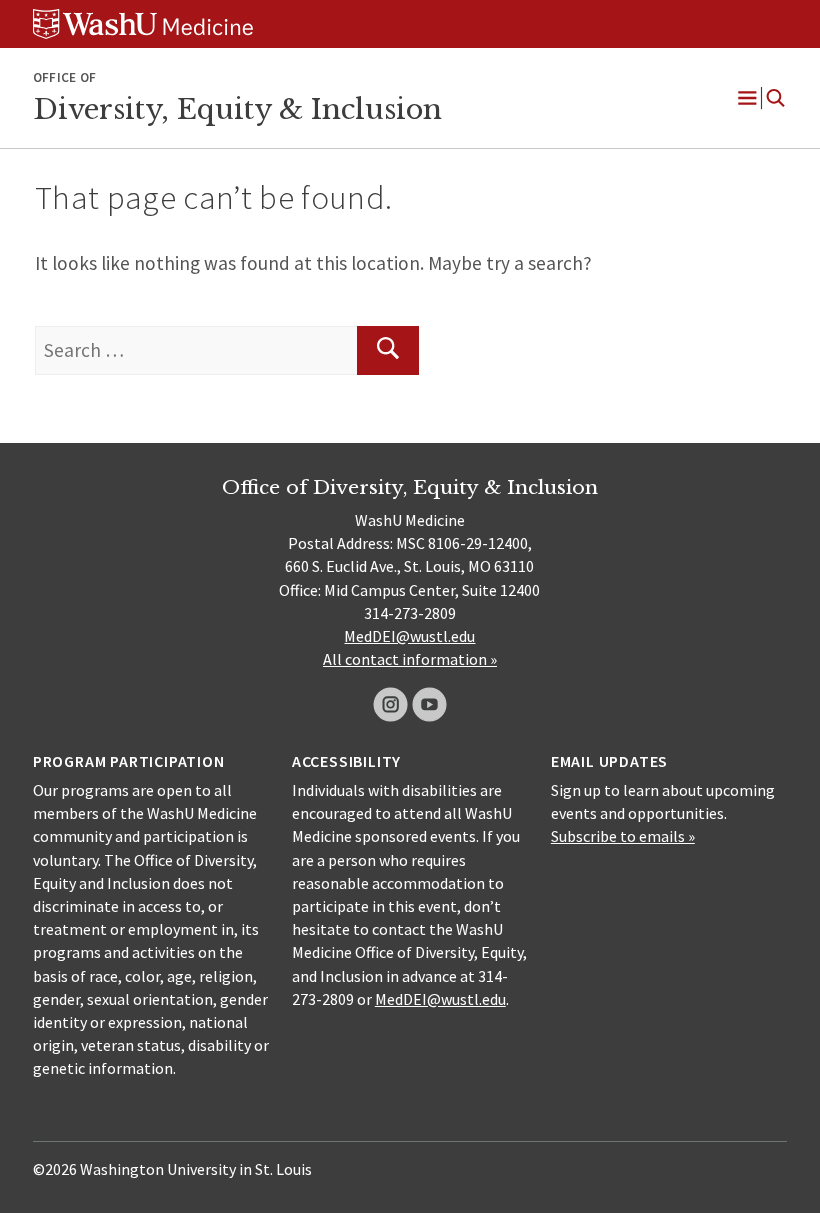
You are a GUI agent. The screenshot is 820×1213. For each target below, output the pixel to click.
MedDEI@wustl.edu (409, 636)
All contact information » (410, 659)
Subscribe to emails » (623, 836)
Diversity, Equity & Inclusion (237, 109)
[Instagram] (390, 704)
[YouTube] (429, 704)
